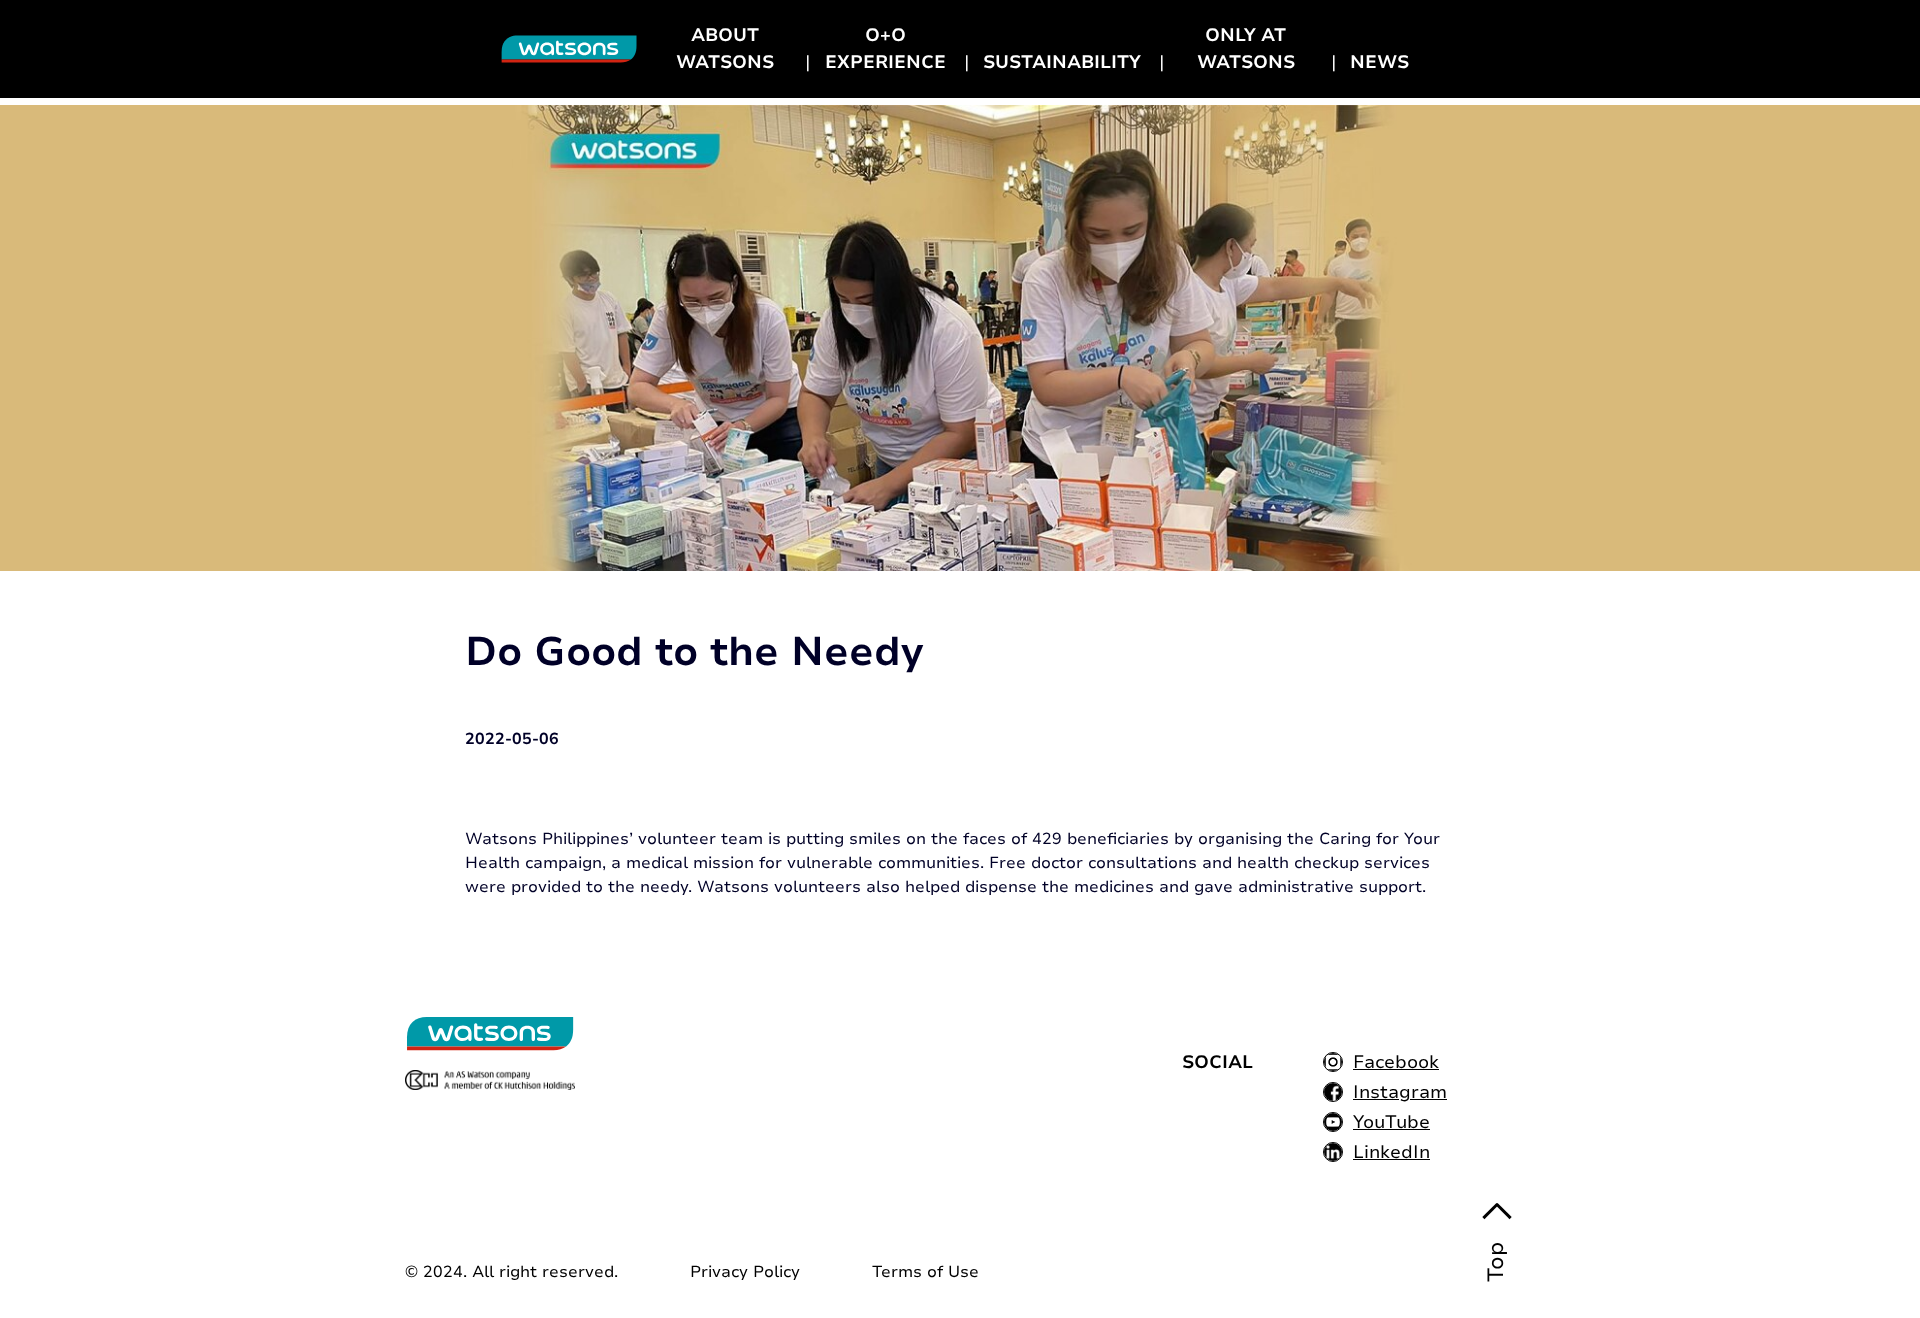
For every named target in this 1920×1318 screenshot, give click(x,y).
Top (1496, 1262)
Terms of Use (925, 1272)
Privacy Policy (745, 1272)
